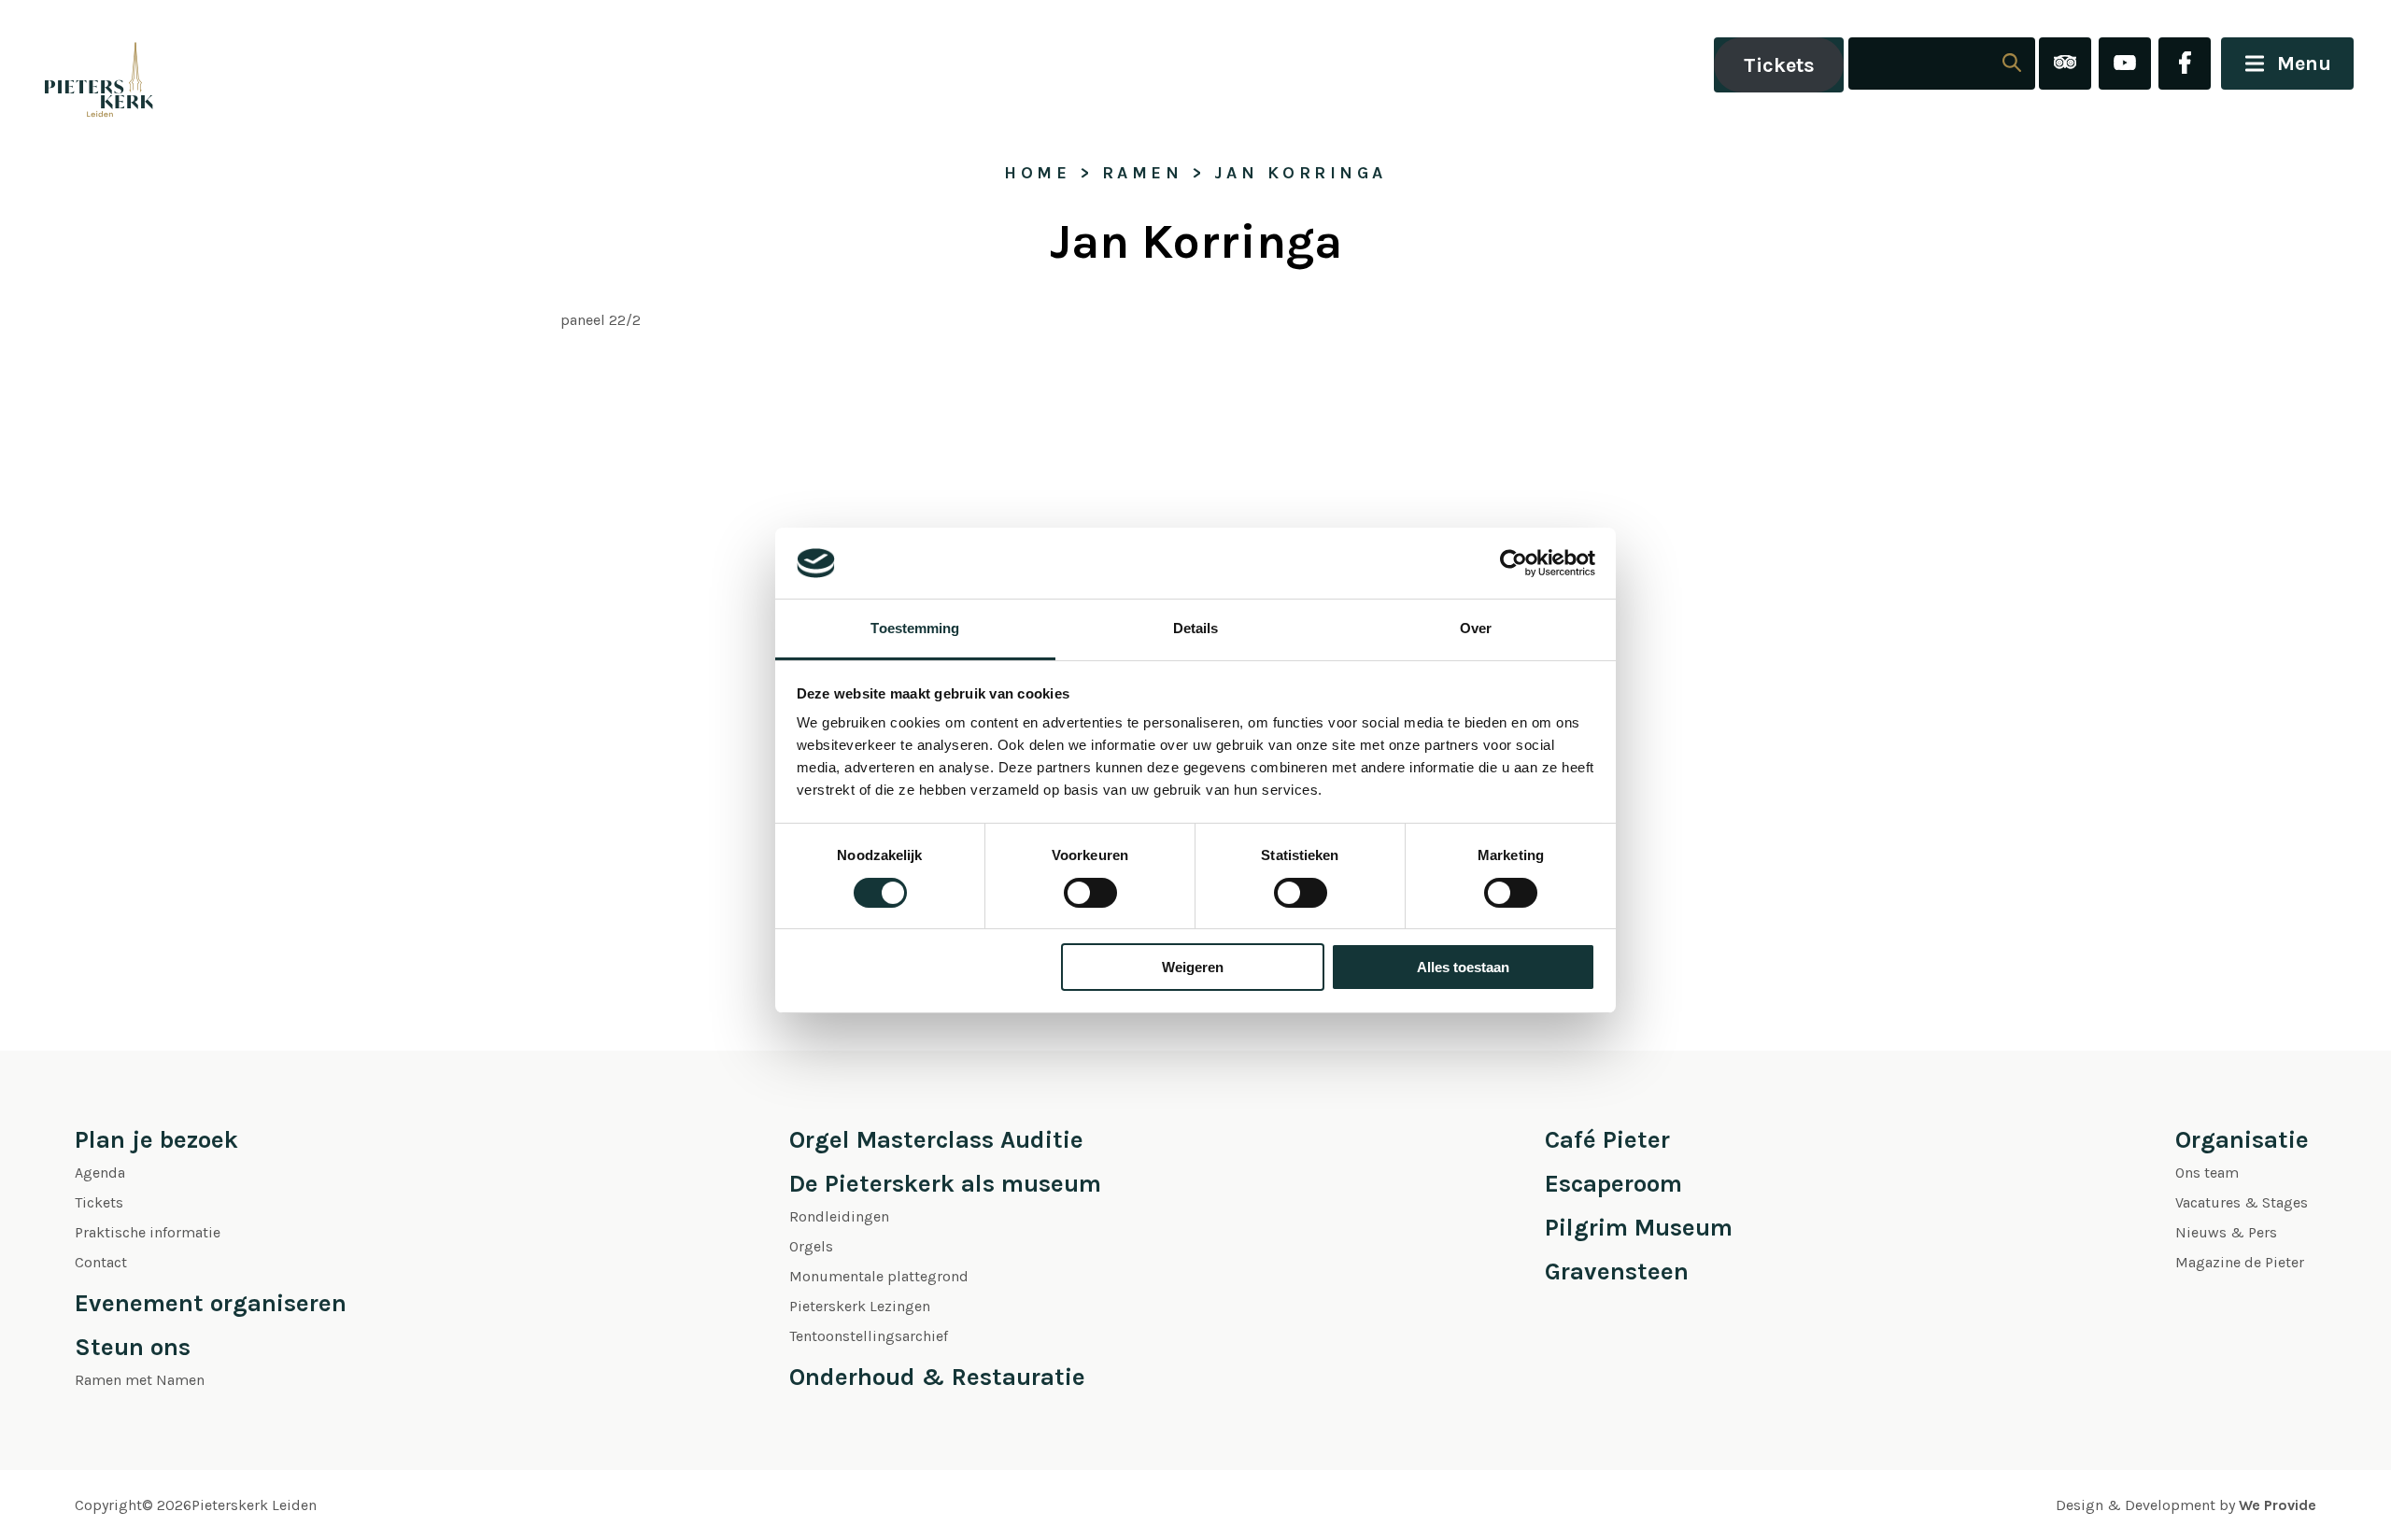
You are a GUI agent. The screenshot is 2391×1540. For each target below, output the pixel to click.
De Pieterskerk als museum (945, 1184)
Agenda (100, 1173)
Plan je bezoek (156, 1140)
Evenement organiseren (211, 1303)
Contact (101, 1262)
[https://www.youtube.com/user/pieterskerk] (2125, 65)
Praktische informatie (148, 1232)
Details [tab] (1196, 628)
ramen (1143, 173)
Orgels (811, 1246)
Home (1037, 173)
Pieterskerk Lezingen (860, 1306)
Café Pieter (1607, 1140)
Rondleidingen (839, 1216)
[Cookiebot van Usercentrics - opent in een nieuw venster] (1514, 563)
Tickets (1779, 65)
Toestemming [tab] (915, 628)
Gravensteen (1617, 1272)
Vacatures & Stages (2242, 1202)
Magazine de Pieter (2240, 1262)
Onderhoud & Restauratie (937, 1377)
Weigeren (1193, 967)
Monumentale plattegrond (879, 1276)
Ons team (2207, 1173)
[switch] (1090, 893)
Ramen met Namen (140, 1380)
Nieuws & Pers (2226, 1232)
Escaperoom (1613, 1184)
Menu (2304, 64)
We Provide (2278, 1505)
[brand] (79, 65)
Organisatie (2242, 1140)
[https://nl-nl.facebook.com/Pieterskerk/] (2185, 65)
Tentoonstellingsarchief (869, 1336)
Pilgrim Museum (1639, 1228)
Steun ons (133, 1347)
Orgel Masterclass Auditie (936, 1140)
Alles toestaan (1463, 967)
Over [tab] (1476, 628)
